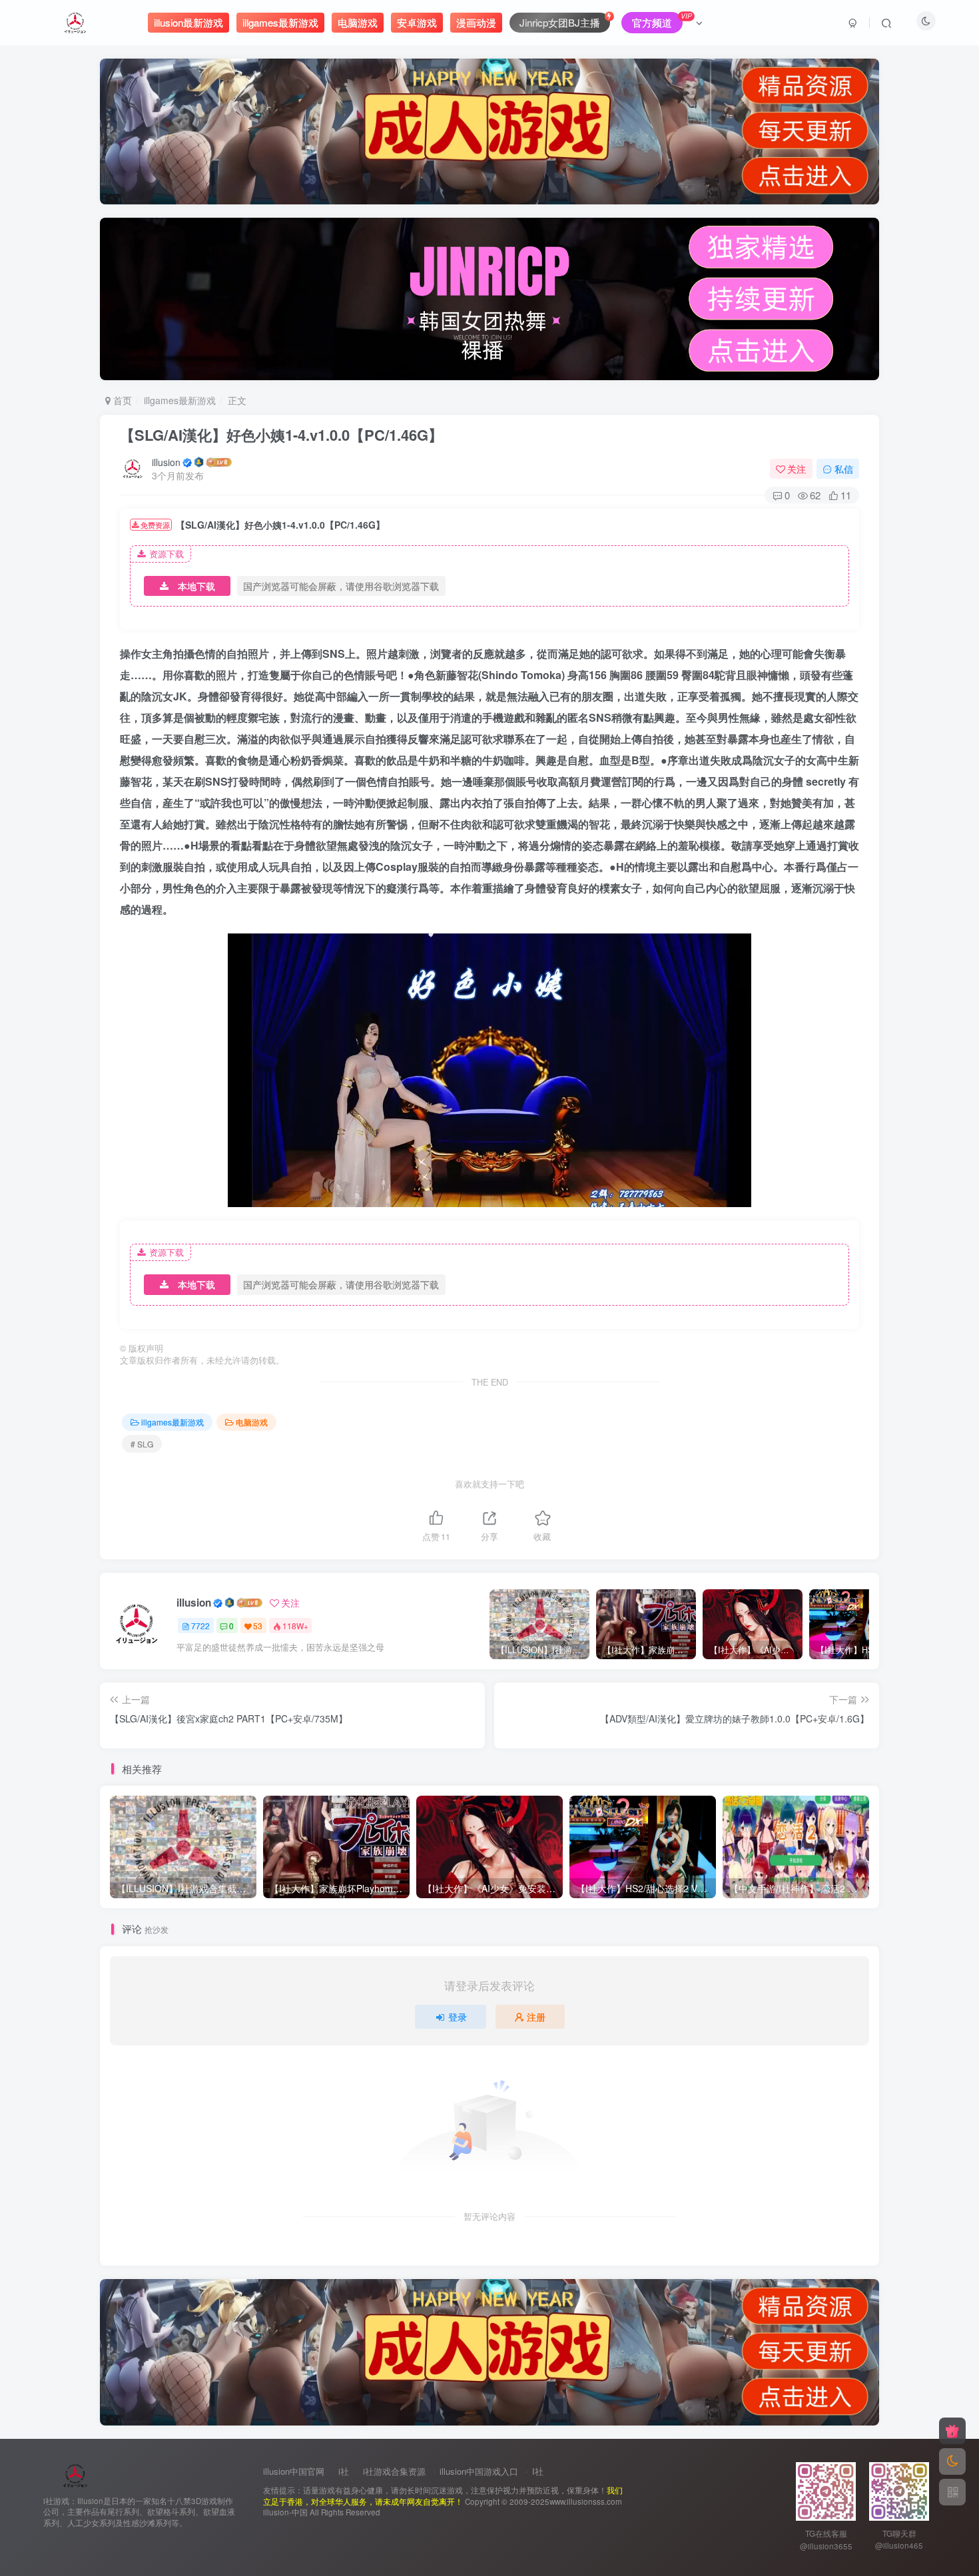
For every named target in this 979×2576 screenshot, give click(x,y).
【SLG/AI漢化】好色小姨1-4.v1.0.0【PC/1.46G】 (281, 435)
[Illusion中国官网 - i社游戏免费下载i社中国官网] (76, 2474)
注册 (536, 2017)
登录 (458, 2017)
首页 (121, 400)
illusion (166, 462)
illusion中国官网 (294, 2471)
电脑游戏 (252, 1422)
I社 (538, 2471)
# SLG (142, 1444)
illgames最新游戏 (180, 400)
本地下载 (196, 586)
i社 (344, 2471)
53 (258, 1626)
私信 (844, 469)
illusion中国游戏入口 (479, 2471)
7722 (200, 1626)
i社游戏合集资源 (394, 2471)
